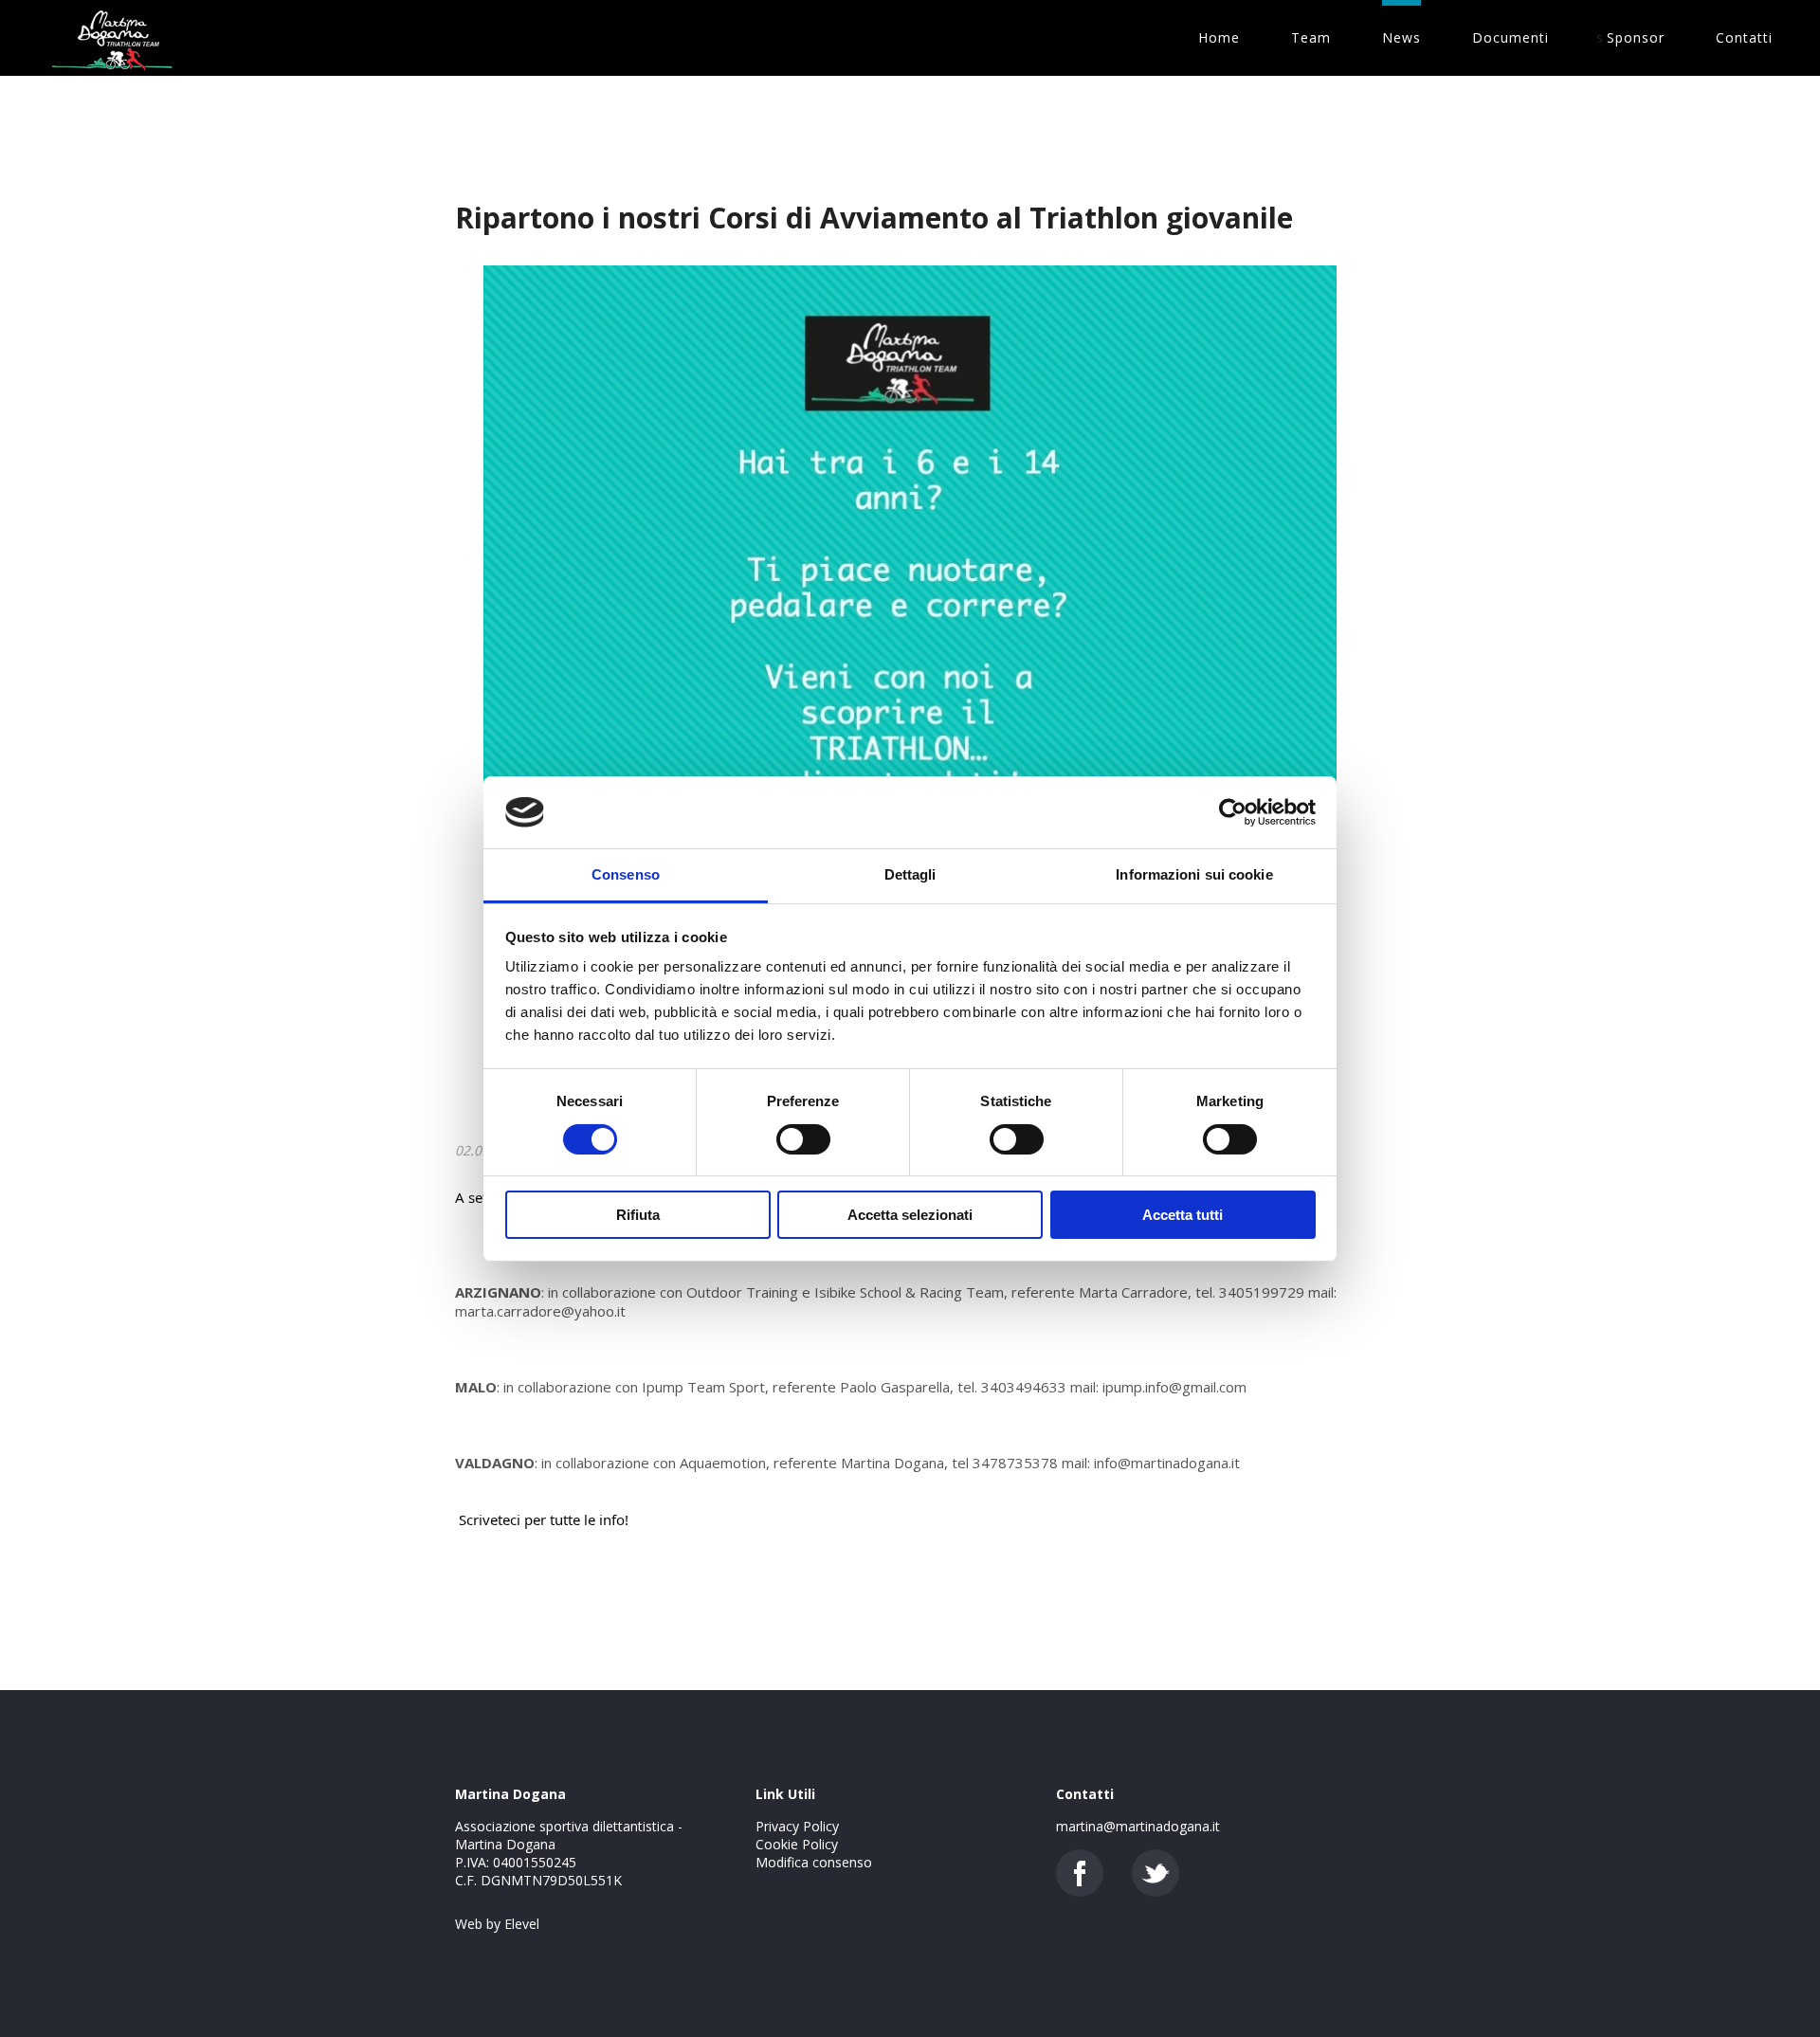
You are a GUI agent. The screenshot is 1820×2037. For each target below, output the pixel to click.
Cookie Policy (797, 1844)
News (1401, 37)
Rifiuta (638, 1215)
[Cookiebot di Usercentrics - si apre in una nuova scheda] (1233, 812)
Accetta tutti (1183, 1215)
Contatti (1744, 37)
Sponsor (1636, 37)
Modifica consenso (814, 1862)
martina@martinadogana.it (1138, 1826)
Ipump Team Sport (703, 1387)
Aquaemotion (723, 1463)
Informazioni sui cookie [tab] (1194, 874)
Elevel (522, 1924)
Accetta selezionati (910, 1215)
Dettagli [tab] (910, 874)
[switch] (803, 1139)
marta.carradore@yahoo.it (540, 1311)
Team (1311, 37)
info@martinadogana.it (1167, 1463)
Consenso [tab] (626, 874)
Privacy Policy (797, 1826)
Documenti (1511, 37)
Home (1219, 37)
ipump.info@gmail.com (1174, 1387)
